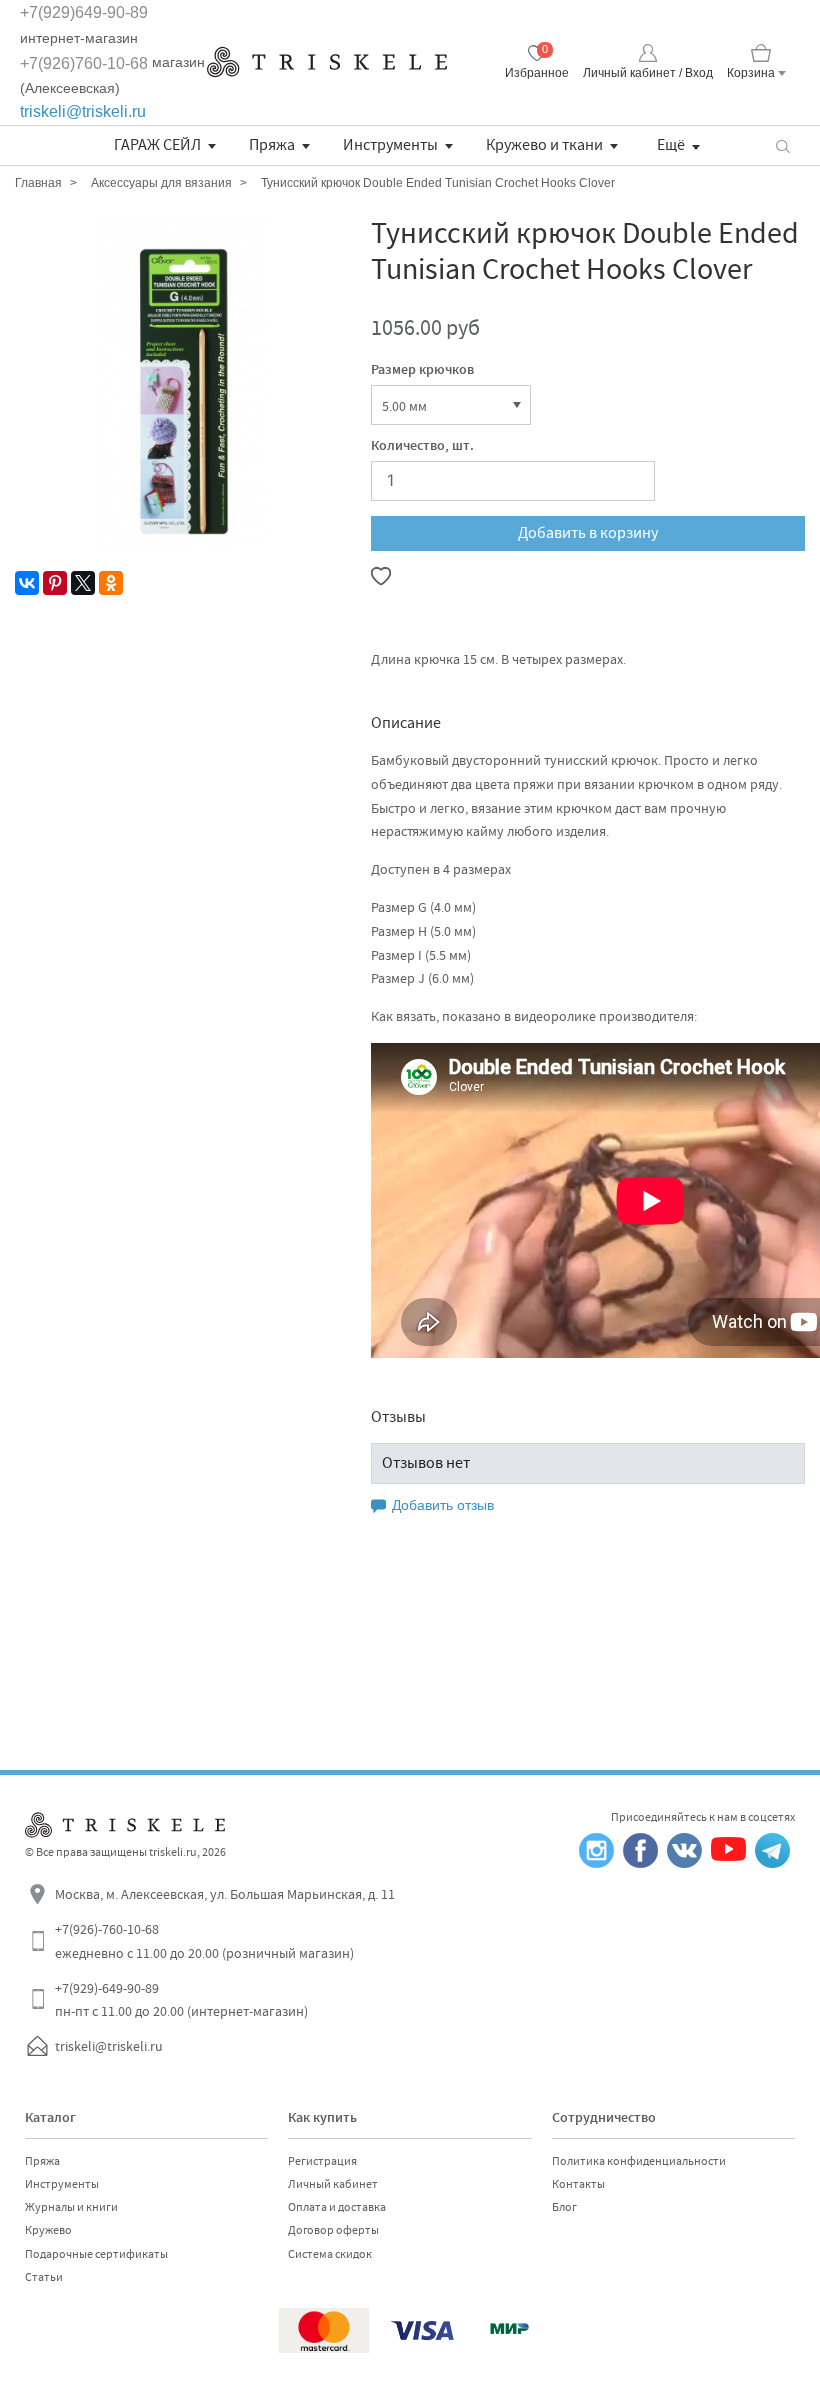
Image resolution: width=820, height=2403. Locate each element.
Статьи (44, 2277)
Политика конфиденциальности (639, 2161)
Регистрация (322, 2161)
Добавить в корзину (588, 533)
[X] (83, 583)
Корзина (751, 73)
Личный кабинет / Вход (648, 73)
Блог (564, 2207)
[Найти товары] (782, 145)
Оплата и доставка (337, 2207)
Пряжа (272, 145)
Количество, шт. (422, 447)
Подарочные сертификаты (96, 2254)
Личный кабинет (333, 2184)
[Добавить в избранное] (381, 576)
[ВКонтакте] (27, 583)
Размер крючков (422, 371)
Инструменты (390, 145)
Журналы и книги (71, 2207)
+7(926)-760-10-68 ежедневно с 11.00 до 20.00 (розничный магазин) (204, 1941)
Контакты (578, 2184)
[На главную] (327, 62)
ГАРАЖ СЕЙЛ (157, 145)
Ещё (671, 145)
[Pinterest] (55, 583)
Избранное (537, 73)
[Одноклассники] (111, 583)
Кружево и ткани (544, 145)
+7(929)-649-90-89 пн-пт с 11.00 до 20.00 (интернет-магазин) (181, 2000)
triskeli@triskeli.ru (83, 111)
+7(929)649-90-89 (84, 12)
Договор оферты (333, 2230)
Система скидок (330, 2254)
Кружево (48, 2230)
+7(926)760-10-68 (84, 63)
